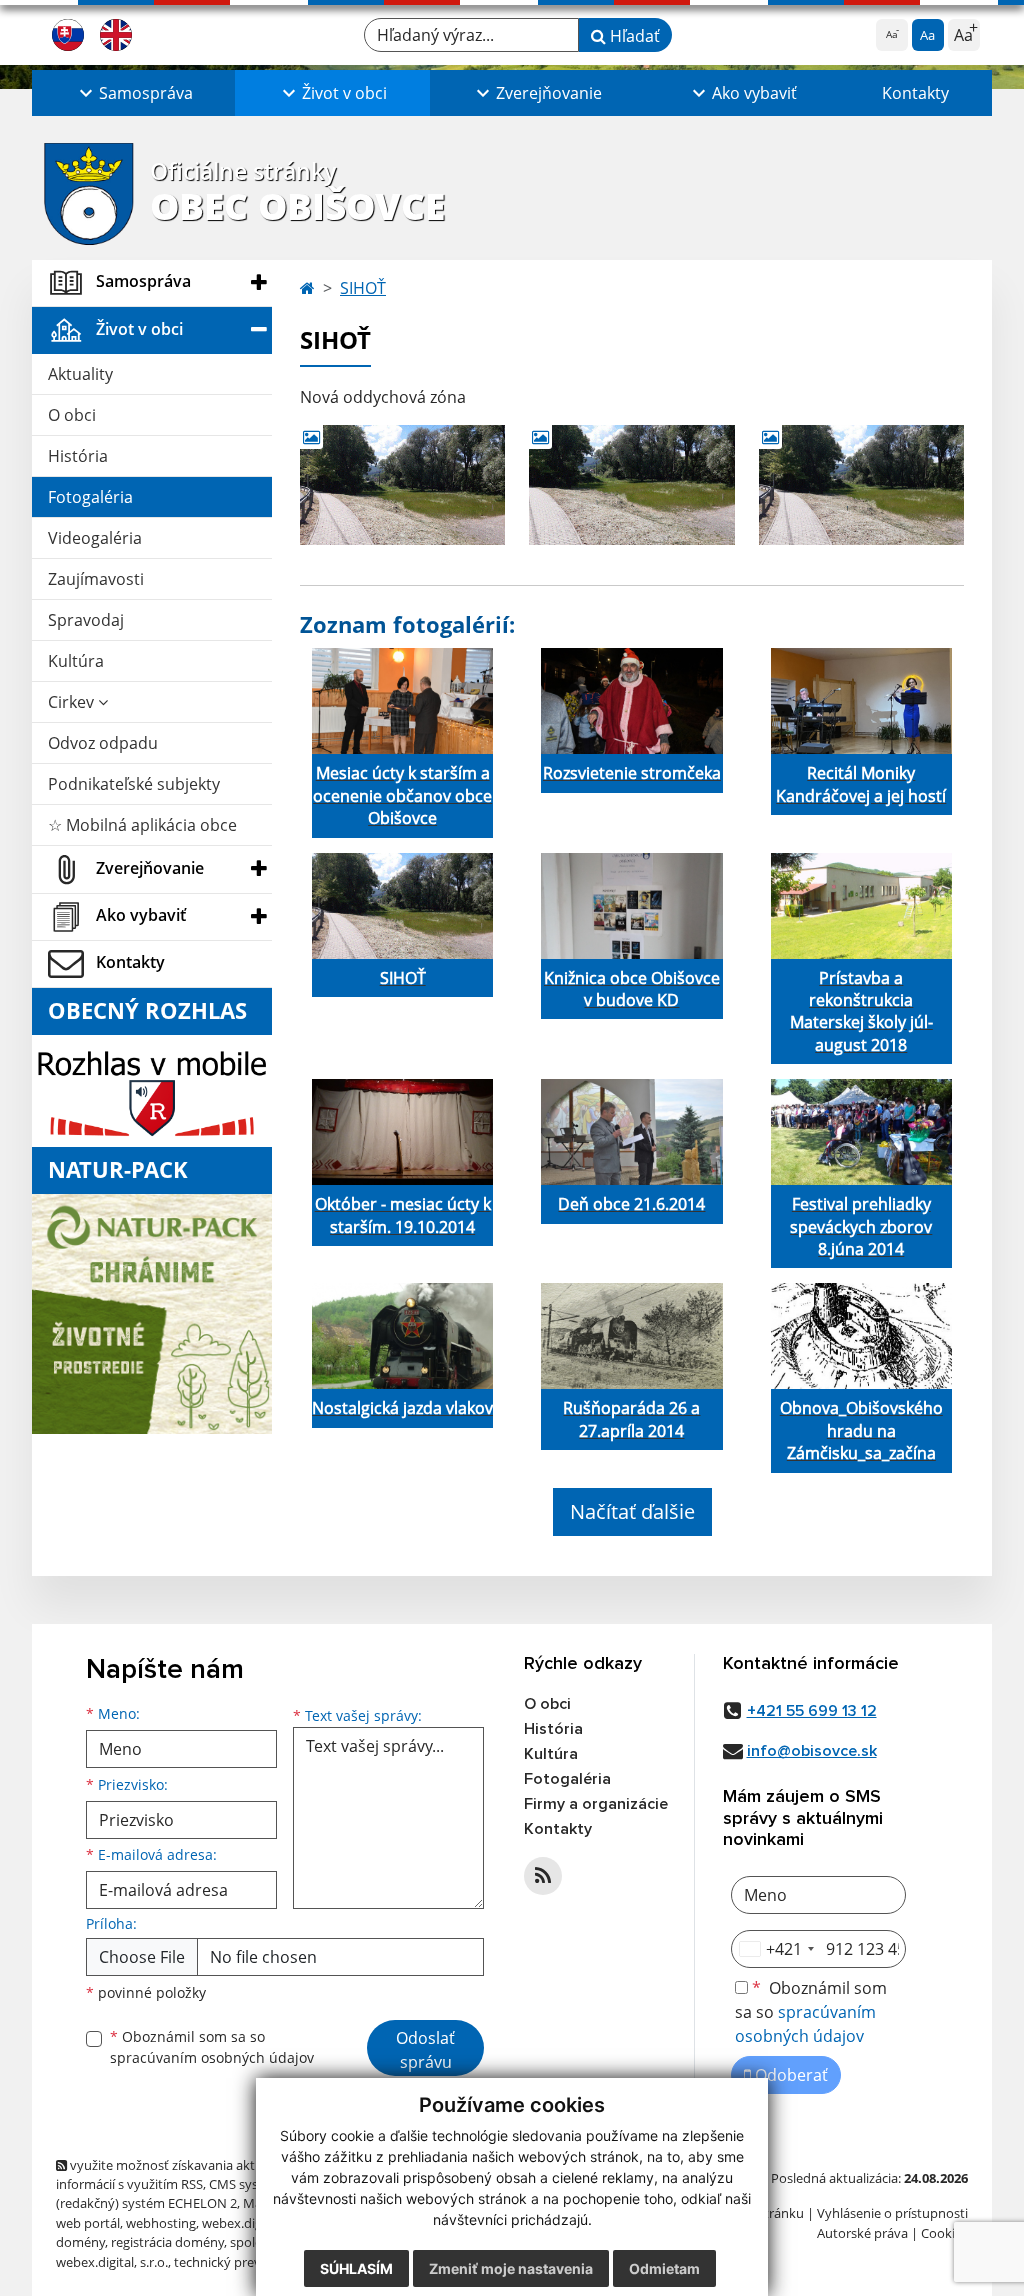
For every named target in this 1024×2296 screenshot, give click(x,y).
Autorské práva (862, 2233)
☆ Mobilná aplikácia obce (142, 825)
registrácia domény (167, 2242)
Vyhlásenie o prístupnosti (892, 2213)
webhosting (161, 2223)
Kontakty (915, 93)
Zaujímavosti (96, 579)
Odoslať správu (425, 2050)
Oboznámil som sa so (212, 2047)
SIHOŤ (363, 288)
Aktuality (80, 374)
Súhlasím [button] (356, 2268)
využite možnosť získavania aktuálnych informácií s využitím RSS (179, 2174)
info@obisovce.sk (812, 1751)
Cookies (944, 2233)
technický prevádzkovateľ (250, 2262)
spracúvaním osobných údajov (212, 2057)
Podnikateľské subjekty (134, 784)
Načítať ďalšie (632, 1511)
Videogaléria (95, 538)
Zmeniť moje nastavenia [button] (511, 2268)
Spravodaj (86, 620)
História (78, 456)
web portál (88, 2223)
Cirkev (73, 702)
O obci (72, 415)
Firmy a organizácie (596, 1804)
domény (80, 2242)
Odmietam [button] (664, 2268)
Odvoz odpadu (103, 743)
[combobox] (776, 1949)
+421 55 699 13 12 (812, 1711)
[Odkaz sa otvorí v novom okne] (543, 1876)
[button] (133, 93)
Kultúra (76, 661)
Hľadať (633, 36)
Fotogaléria (90, 497)
